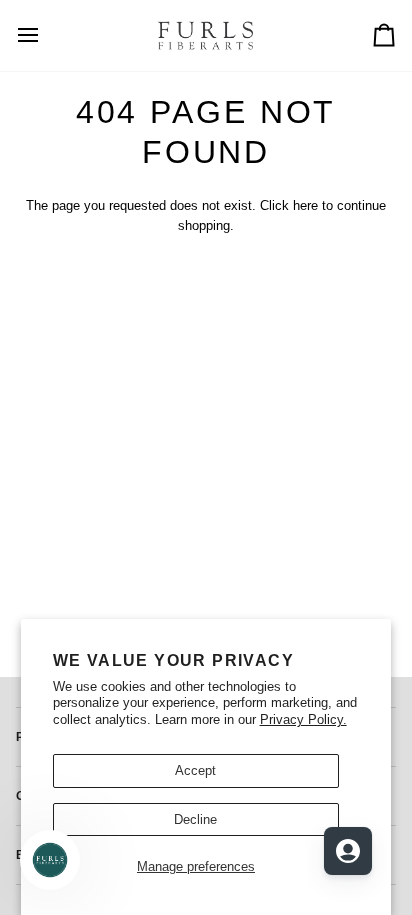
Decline (195, 819)
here (305, 205)
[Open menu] (46, 35)
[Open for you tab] (348, 851)
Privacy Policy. (303, 719)
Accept (195, 770)
